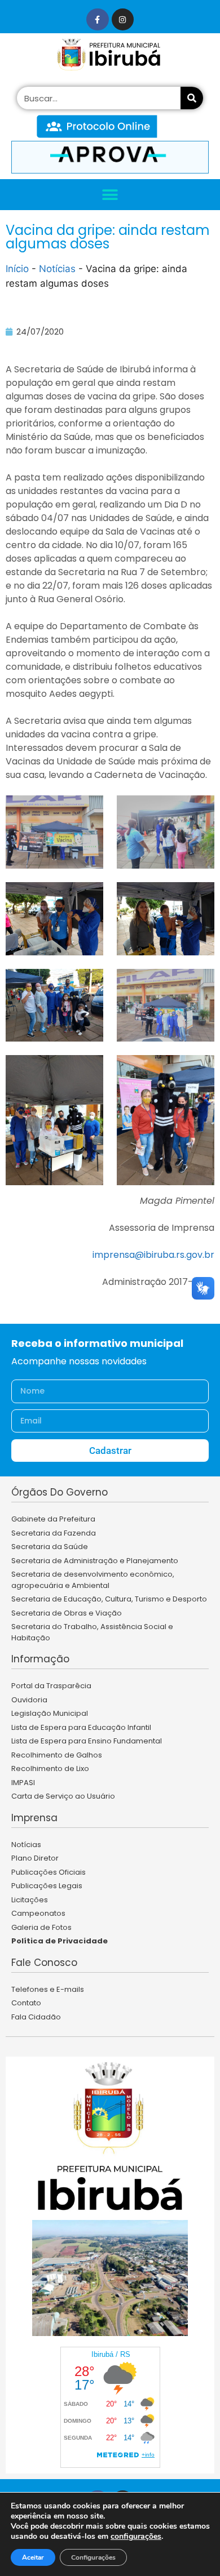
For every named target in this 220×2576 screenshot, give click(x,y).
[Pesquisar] (192, 98)
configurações (136, 2537)
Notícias (57, 269)
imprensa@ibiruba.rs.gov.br (153, 1255)
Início (17, 269)
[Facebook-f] (97, 19)
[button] (110, 195)
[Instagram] (123, 19)
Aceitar (33, 2557)
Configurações (93, 2557)
